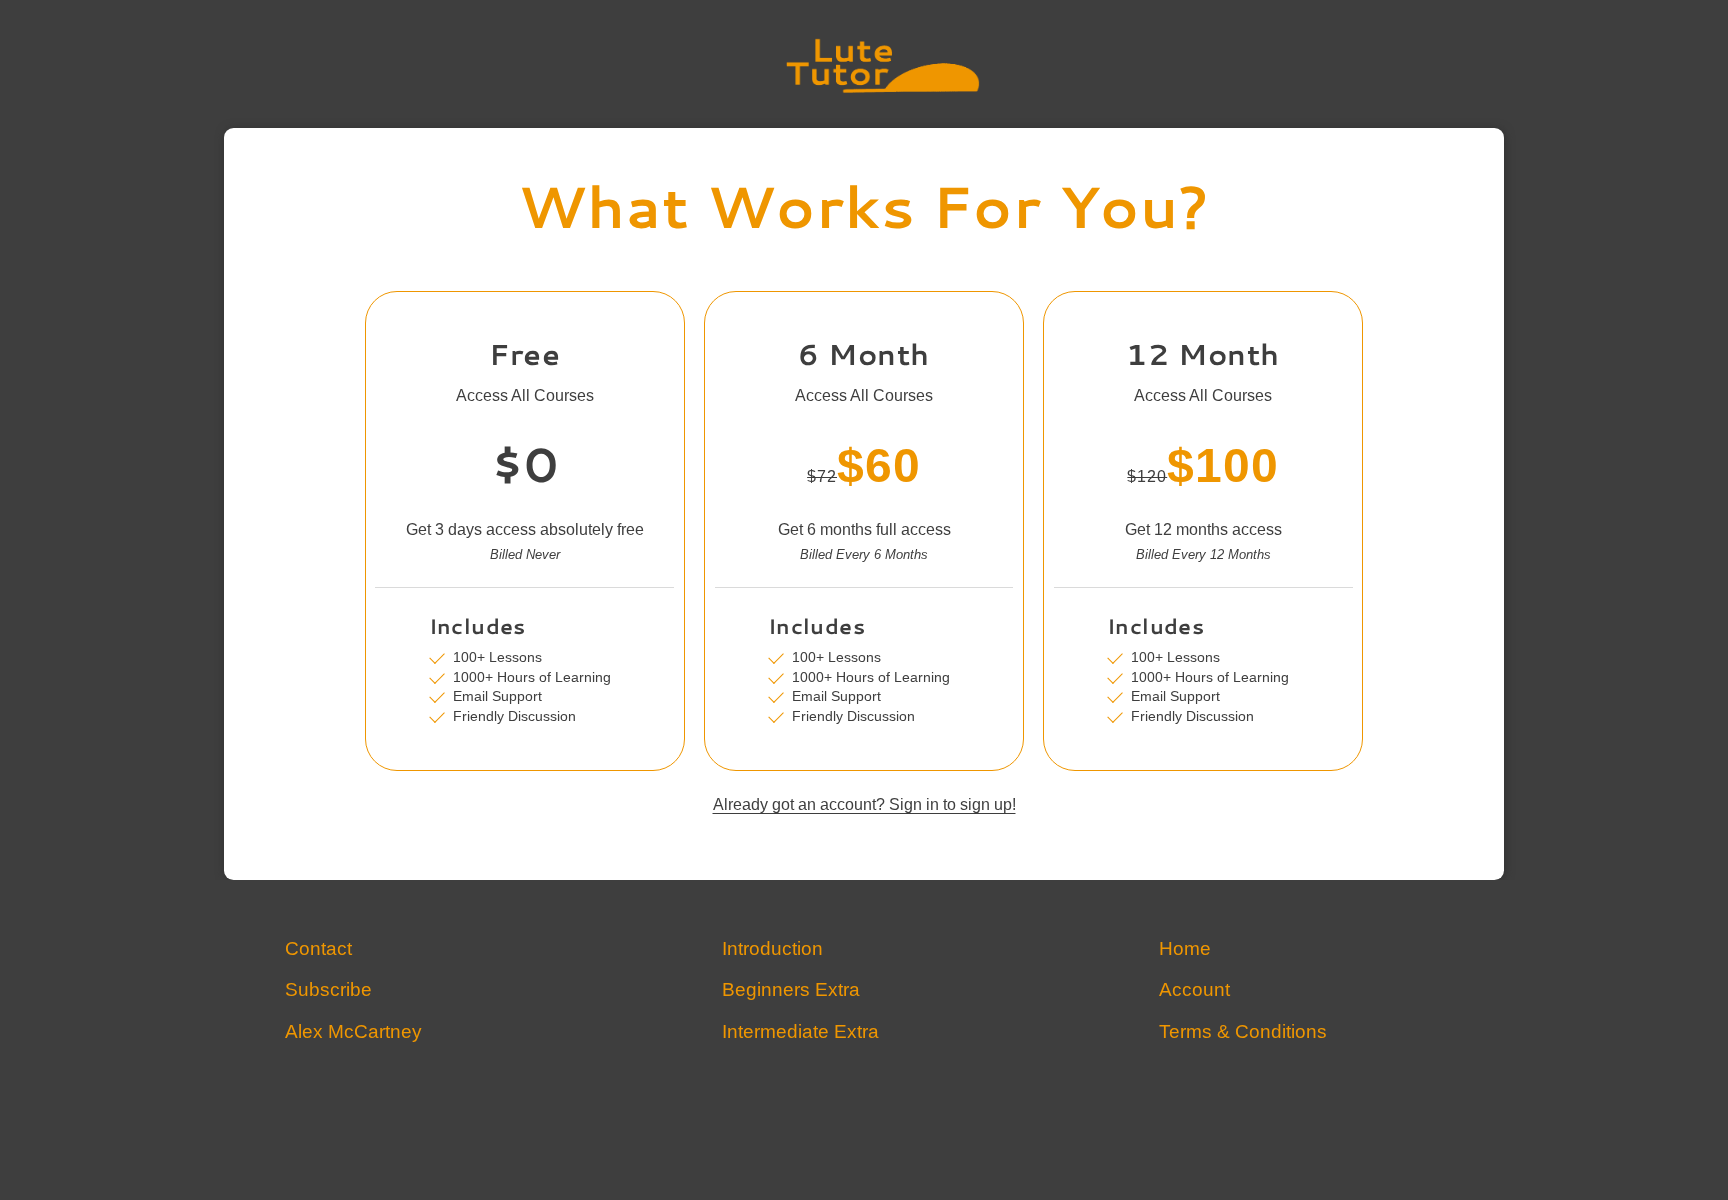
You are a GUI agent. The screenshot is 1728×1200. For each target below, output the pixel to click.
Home (1185, 949)
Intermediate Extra (800, 1032)
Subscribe (328, 990)
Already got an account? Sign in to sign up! (864, 805)
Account (1194, 990)
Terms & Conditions (1243, 1032)
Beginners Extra (791, 990)
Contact (318, 949)
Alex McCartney (353, 1032)
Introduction (772, 949)
